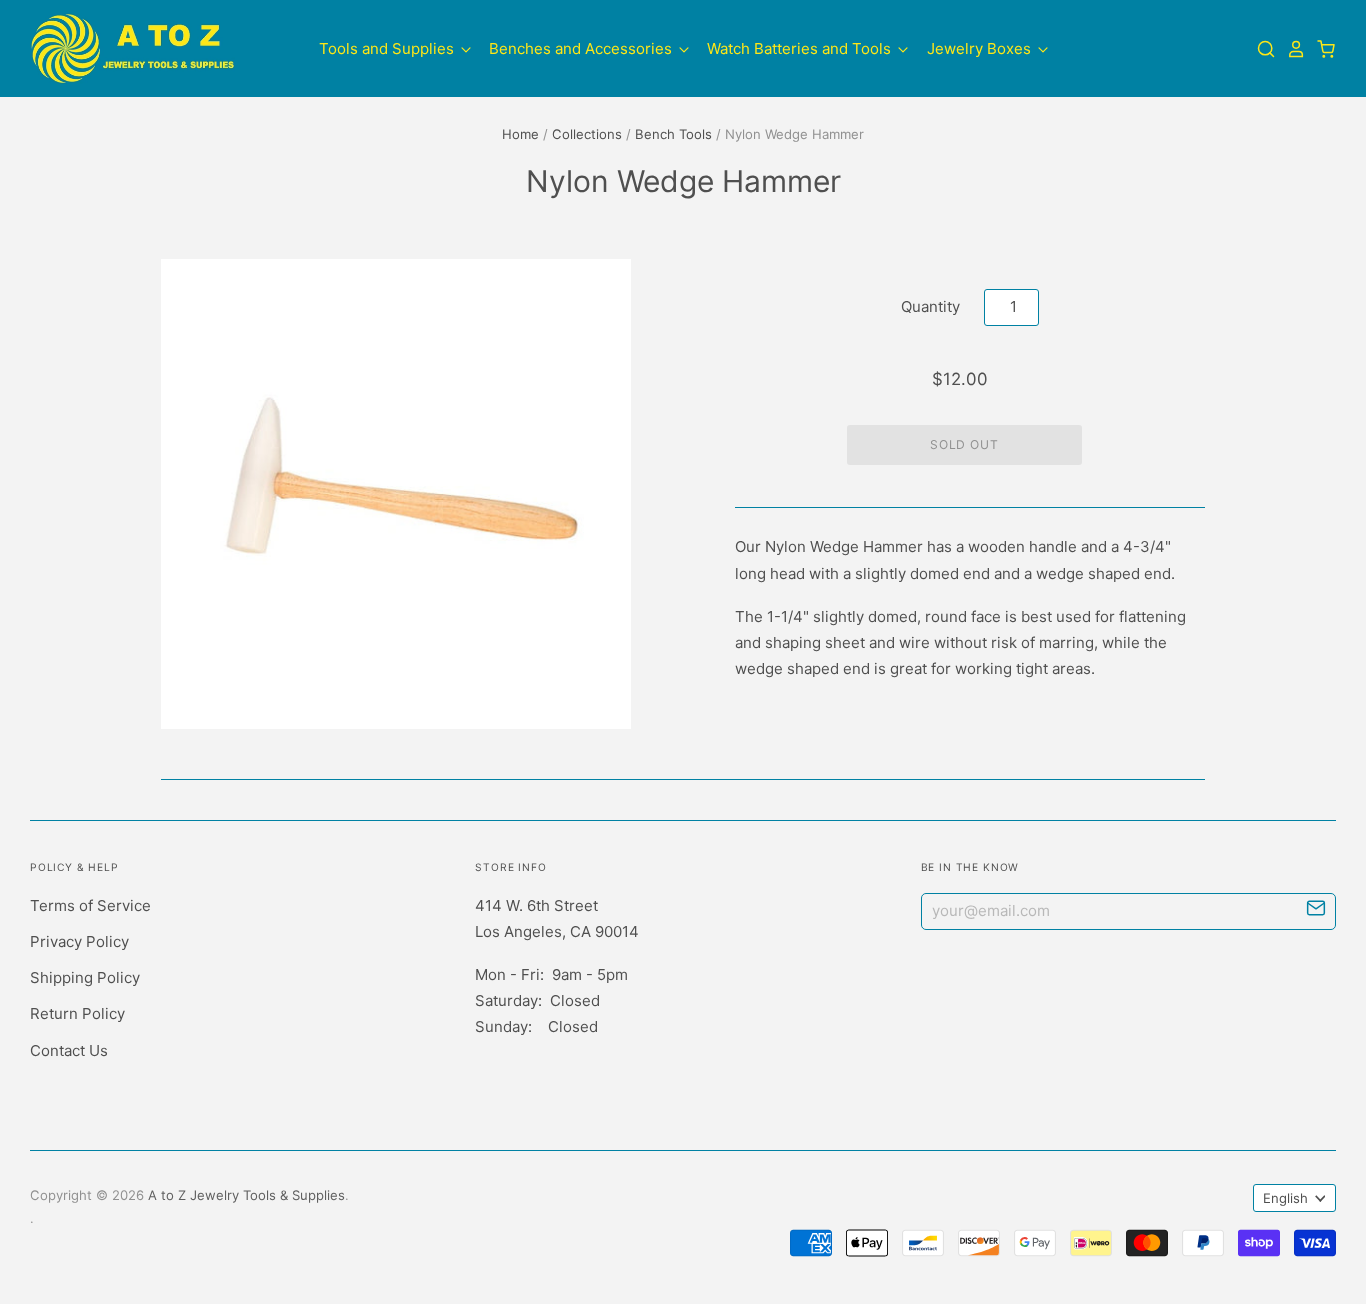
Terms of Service (90, 905)
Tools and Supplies (388, 48)
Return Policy (77, 1013)
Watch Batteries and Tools (801, 48)
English (1285, 1198)
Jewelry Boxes (981, 48)
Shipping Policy (85, 977)
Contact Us (69, 1050)
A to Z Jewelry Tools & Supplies (246, 1195)
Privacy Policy (79, 941)
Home (520, 134)
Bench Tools (673, 134)
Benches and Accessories (582, 48)
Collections (587, 134)
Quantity (930, 306)
